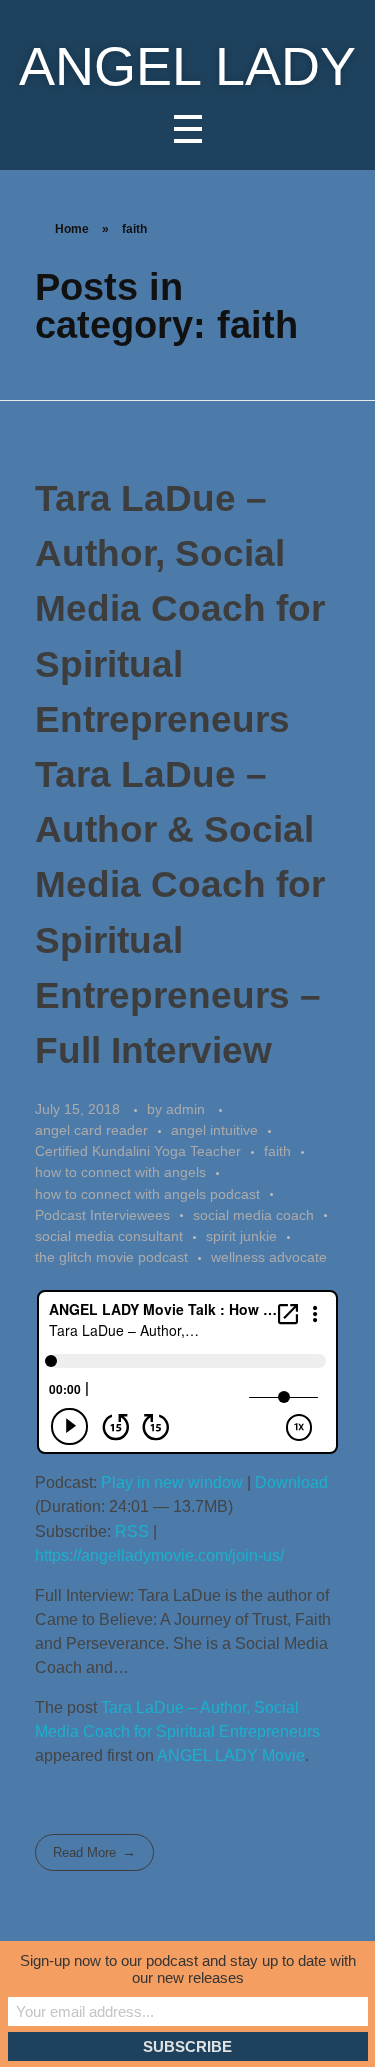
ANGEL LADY (187, 66)
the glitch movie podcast (111, 1257)
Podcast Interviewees (102, 1215)
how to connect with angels (120, 1172)
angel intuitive (214, 1130)
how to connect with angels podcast (147, 1194)
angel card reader (91, 1130)
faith (277, 1151)
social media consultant (109, 1236)
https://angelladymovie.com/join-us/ (159, 1555)
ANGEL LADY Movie (231, 1755)
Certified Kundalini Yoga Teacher (138, 1151)
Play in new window (172, 1482)
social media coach (253, 1215)
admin (187, 1109)
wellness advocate (269, 1257)
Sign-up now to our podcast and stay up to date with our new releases (188, 1969)
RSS (132, 1531)
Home (72, 229)
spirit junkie (241, 1236)
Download (291, 1482)
